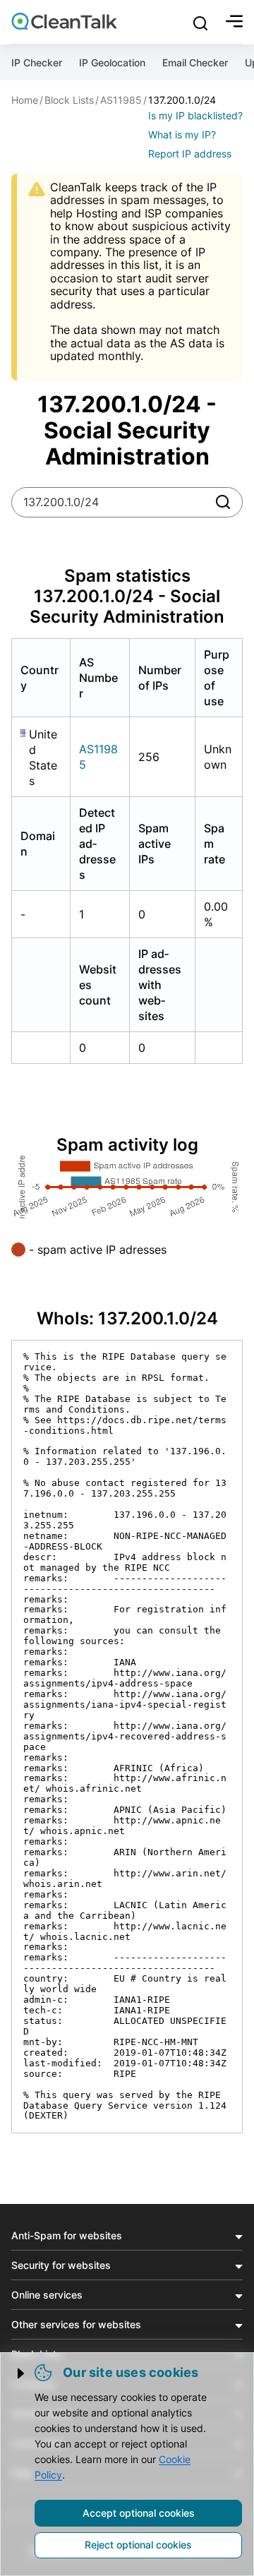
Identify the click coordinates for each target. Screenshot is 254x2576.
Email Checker (195, 62)
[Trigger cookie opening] (22, 2373)
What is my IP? (182, 134)
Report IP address (190, 154)
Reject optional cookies (138, 2545)
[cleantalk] (64, 21)
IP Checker (37, 62)
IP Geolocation (112, 62)
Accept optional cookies (139, 2513)
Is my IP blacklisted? (195, 115)
